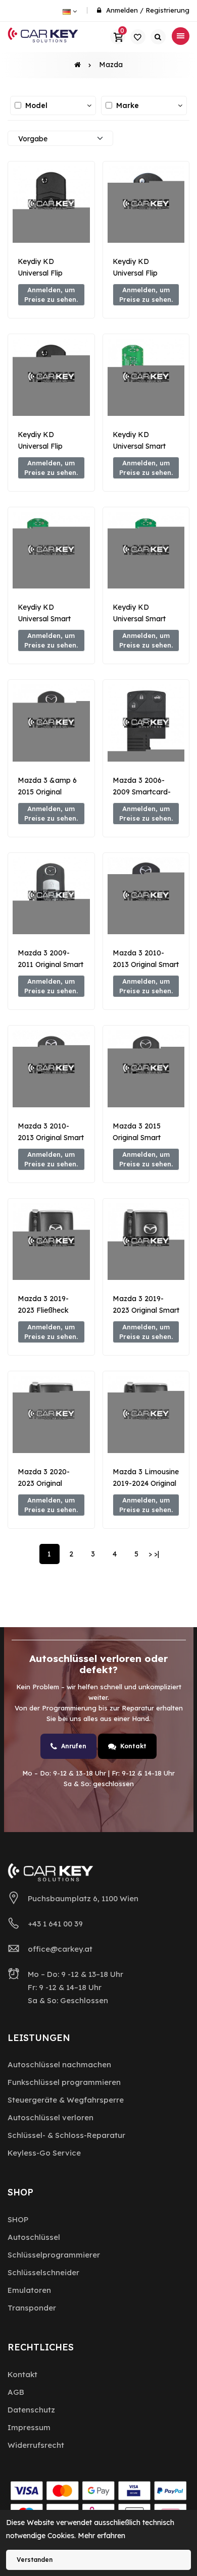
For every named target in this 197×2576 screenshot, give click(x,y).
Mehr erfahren (102, 2536)
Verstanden (35, 2560)
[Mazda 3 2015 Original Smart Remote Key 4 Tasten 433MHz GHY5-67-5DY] (146, 1069)
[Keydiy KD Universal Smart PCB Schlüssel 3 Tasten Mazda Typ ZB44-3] (146, 377)
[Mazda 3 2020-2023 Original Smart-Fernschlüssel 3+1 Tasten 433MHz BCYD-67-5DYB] (51, 1414)
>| (157, 1554)
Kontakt (133, 1746)
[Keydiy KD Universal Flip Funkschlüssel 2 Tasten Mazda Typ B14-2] (51, 205)
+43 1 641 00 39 (55, 1924)
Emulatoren (29, 2290)
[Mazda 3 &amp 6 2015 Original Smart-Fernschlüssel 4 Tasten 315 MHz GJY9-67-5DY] (51, 723)
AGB (16, 2392)
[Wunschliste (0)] (138, 37)
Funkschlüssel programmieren (64, 2082)
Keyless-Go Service (44, 2153)
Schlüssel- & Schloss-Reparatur (66, 2135)
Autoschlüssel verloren (51, 2117)
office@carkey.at (60, 1949)
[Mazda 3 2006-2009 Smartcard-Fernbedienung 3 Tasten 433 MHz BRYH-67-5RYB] (146, 723)
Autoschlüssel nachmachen (59, 2064)
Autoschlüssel (34, 2237)
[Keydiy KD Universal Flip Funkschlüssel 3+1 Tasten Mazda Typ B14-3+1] (146, 205)
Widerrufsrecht (36, 2445)
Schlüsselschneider (43, 2272)
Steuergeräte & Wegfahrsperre (66, 2100)
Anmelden (122, 10)
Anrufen (74, 1746)
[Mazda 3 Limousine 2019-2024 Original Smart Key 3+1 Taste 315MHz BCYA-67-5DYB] (146, 1414)
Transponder (32, 2308)
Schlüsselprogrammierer (54, 2255)
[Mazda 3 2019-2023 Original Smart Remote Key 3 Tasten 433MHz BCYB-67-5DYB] (146, 1242)
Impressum (29, 2427)
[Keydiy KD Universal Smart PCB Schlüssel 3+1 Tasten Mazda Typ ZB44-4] (51, 550)
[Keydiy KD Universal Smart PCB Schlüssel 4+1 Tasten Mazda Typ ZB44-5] (146, 550)
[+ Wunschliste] (51, 227)
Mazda (111, 65)
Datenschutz (31, 2410)
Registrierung (167, 10)
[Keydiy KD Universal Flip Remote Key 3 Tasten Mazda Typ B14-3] (51, 377)
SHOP (18, 2219)
